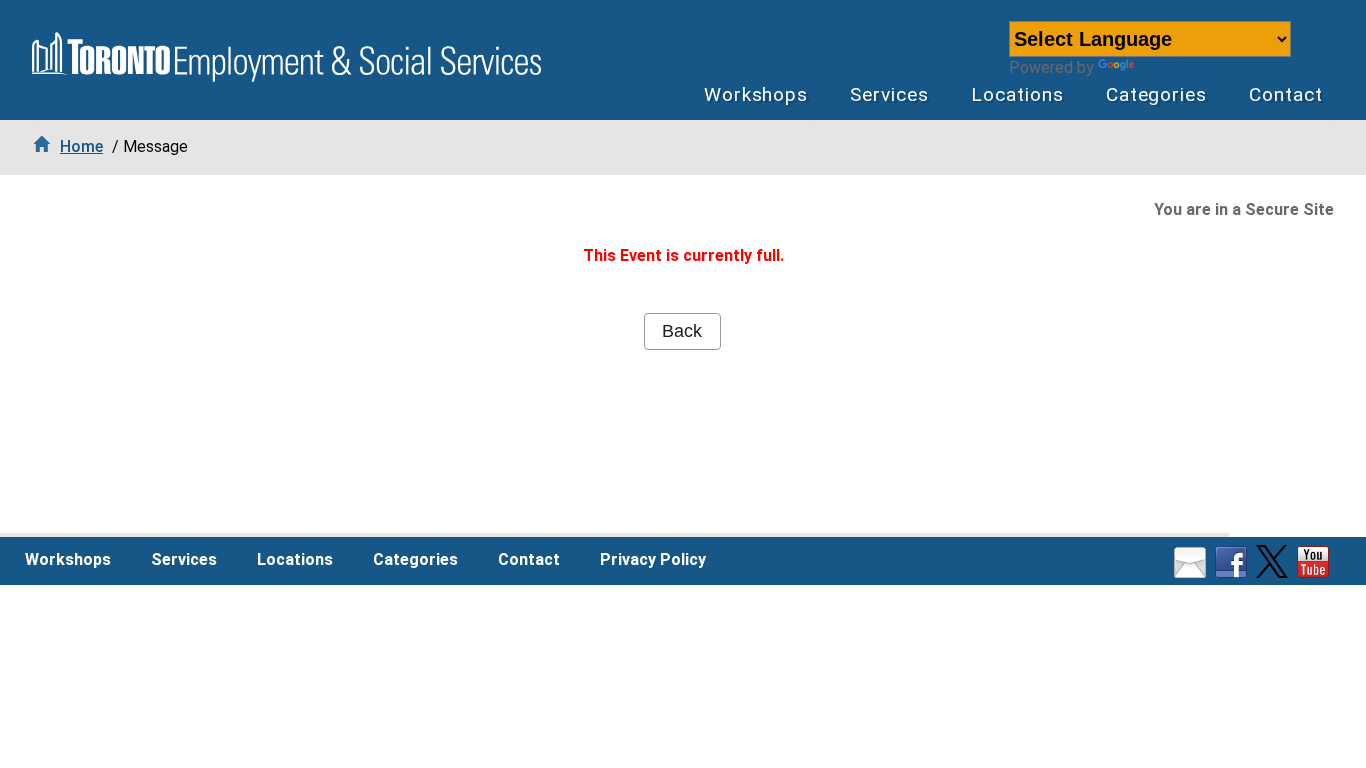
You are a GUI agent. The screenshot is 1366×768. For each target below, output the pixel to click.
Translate (1173, 67)
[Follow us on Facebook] (1233, 572)
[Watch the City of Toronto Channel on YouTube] (1315, 572)
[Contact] (1192, 572)
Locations (1017, 94)
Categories (1157, 94)
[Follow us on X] (1274, 572)
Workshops (756, 94)
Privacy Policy (653, 559)
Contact (1286, 94)
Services (889, 94)
